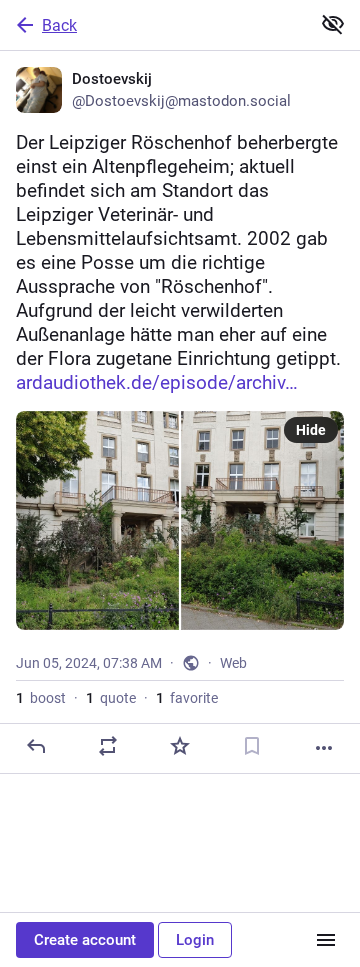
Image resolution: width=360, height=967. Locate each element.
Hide (311, 430)
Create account (85, 940)
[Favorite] (180, 746)
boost (41, 698)
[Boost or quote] (108, 746)
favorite (187, 698)
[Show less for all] (333, 24)
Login (195, 940)
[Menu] (326, 940)
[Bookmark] (252, 746)
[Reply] (36, 746)
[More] (324, 748)
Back (59, 25)
